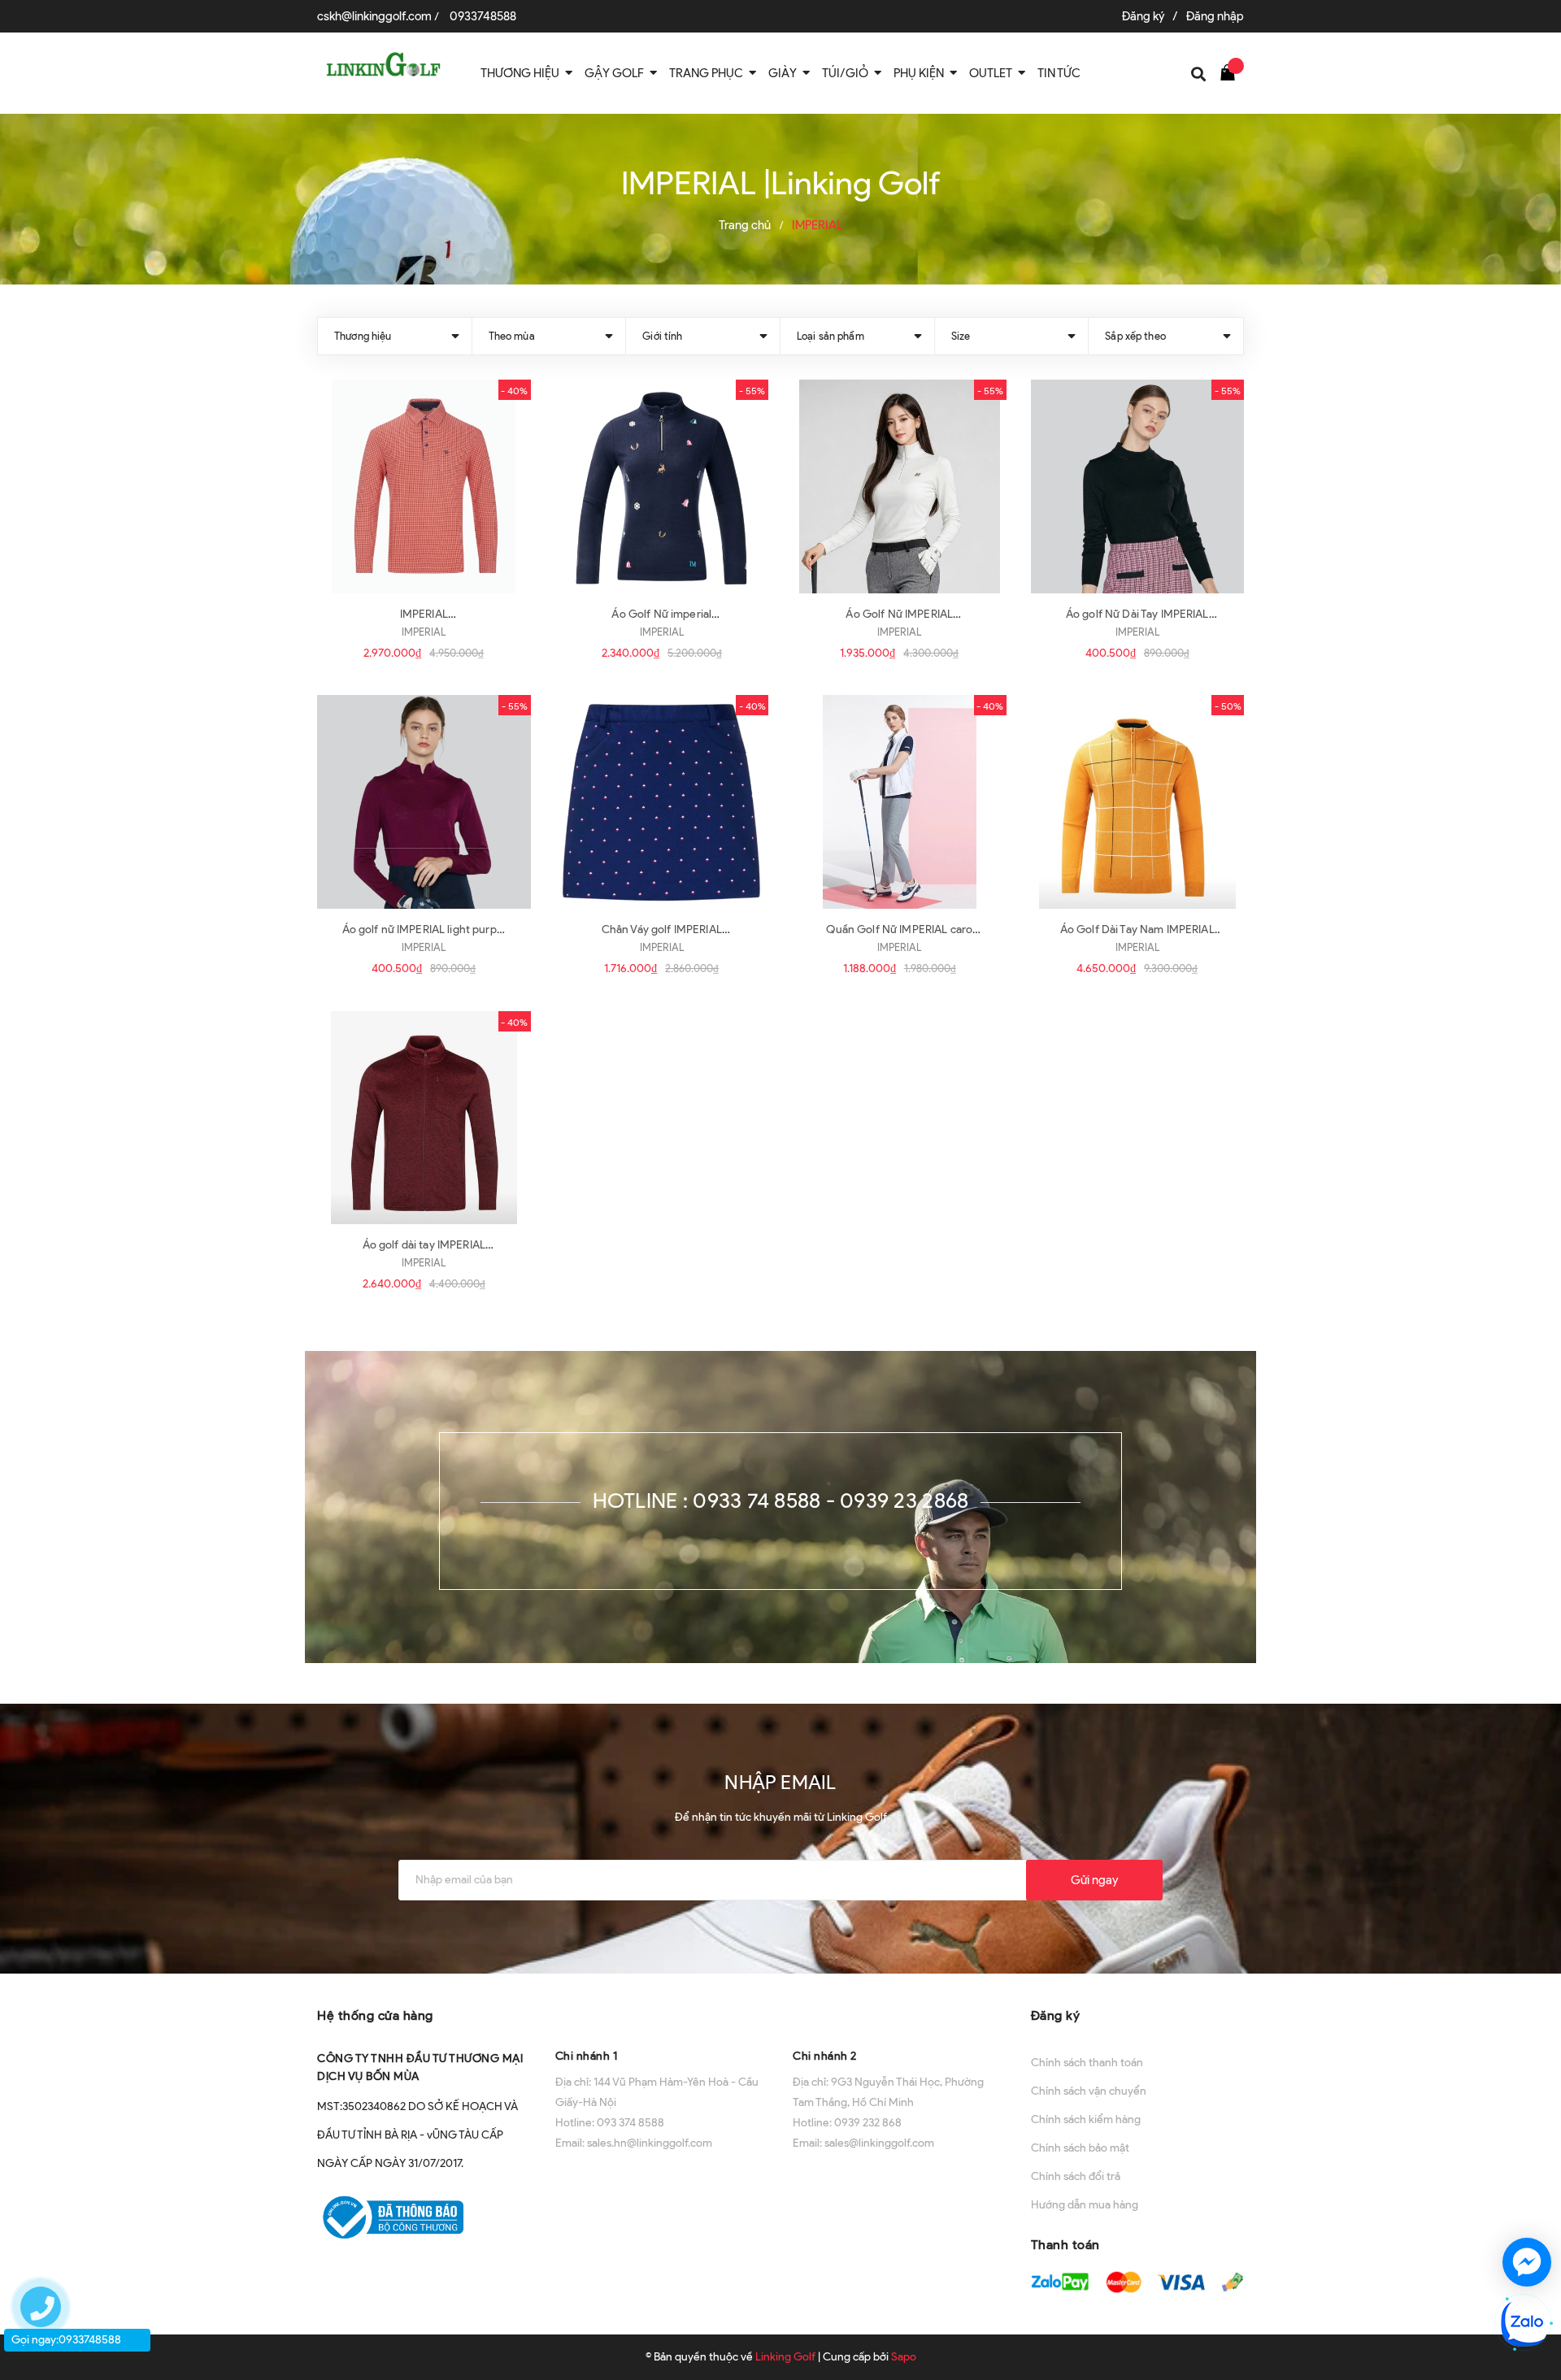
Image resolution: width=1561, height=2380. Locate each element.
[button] (662, 2014)
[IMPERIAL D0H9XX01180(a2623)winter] (424, 486)
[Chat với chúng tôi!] (1527, 2262)
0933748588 (483, 16)
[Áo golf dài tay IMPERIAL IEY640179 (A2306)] (424, 1118)
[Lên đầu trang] (1531, 2204)
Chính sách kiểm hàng (1086, 2119)
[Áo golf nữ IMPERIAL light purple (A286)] (424, 802)
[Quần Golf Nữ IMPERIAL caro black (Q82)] (900, 802)
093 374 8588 (630, 2123)
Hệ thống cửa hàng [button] (375, 2015)
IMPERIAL (424, 632)
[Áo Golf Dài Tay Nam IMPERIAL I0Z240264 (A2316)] (1138, 802)
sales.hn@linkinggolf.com (650, 2143)
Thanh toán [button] (1065, 2245)
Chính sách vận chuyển (1089, 2091)
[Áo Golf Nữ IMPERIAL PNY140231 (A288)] (900, 486)
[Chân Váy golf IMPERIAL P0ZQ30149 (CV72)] (662, 802)
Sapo (904, 2357)
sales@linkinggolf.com (879, 2143)
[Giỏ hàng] (1232, 72)
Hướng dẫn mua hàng (1085, 2205)
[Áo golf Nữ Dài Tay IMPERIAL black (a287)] (1138, 486)
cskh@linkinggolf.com (374, 16)
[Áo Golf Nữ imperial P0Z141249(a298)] (662, 486)
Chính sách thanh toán (1087, 2063)
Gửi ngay (1094, 1880)
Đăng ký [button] (1056, 2015)
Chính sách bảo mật (1080, 2148)
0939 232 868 (868, 2123)
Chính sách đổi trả (1076, 2176)
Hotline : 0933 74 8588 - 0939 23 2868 (781, 1501)
